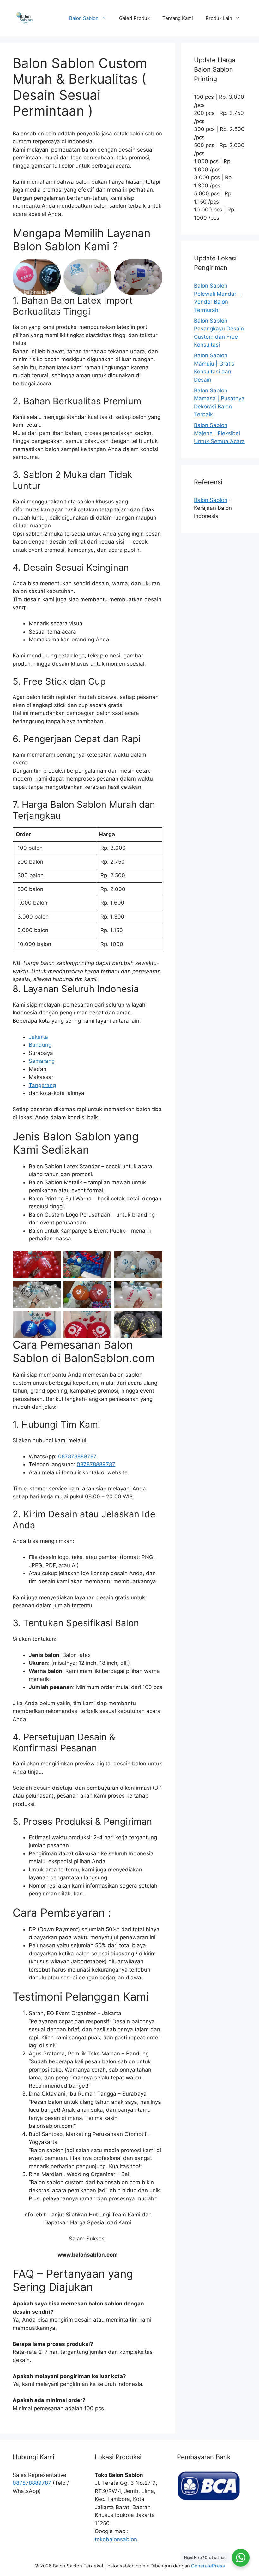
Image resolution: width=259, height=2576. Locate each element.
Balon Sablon (84, 18)
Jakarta (38, 1037)
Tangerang (42, 1085)
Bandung (40, 1045)
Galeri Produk (134, 18)
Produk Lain (219, 18)
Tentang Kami (178, 18)
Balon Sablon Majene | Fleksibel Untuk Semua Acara (219, 433)
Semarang (42, 1061)
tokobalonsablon (116, 2539)
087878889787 (77, 1456)
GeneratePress (208, 2566)
